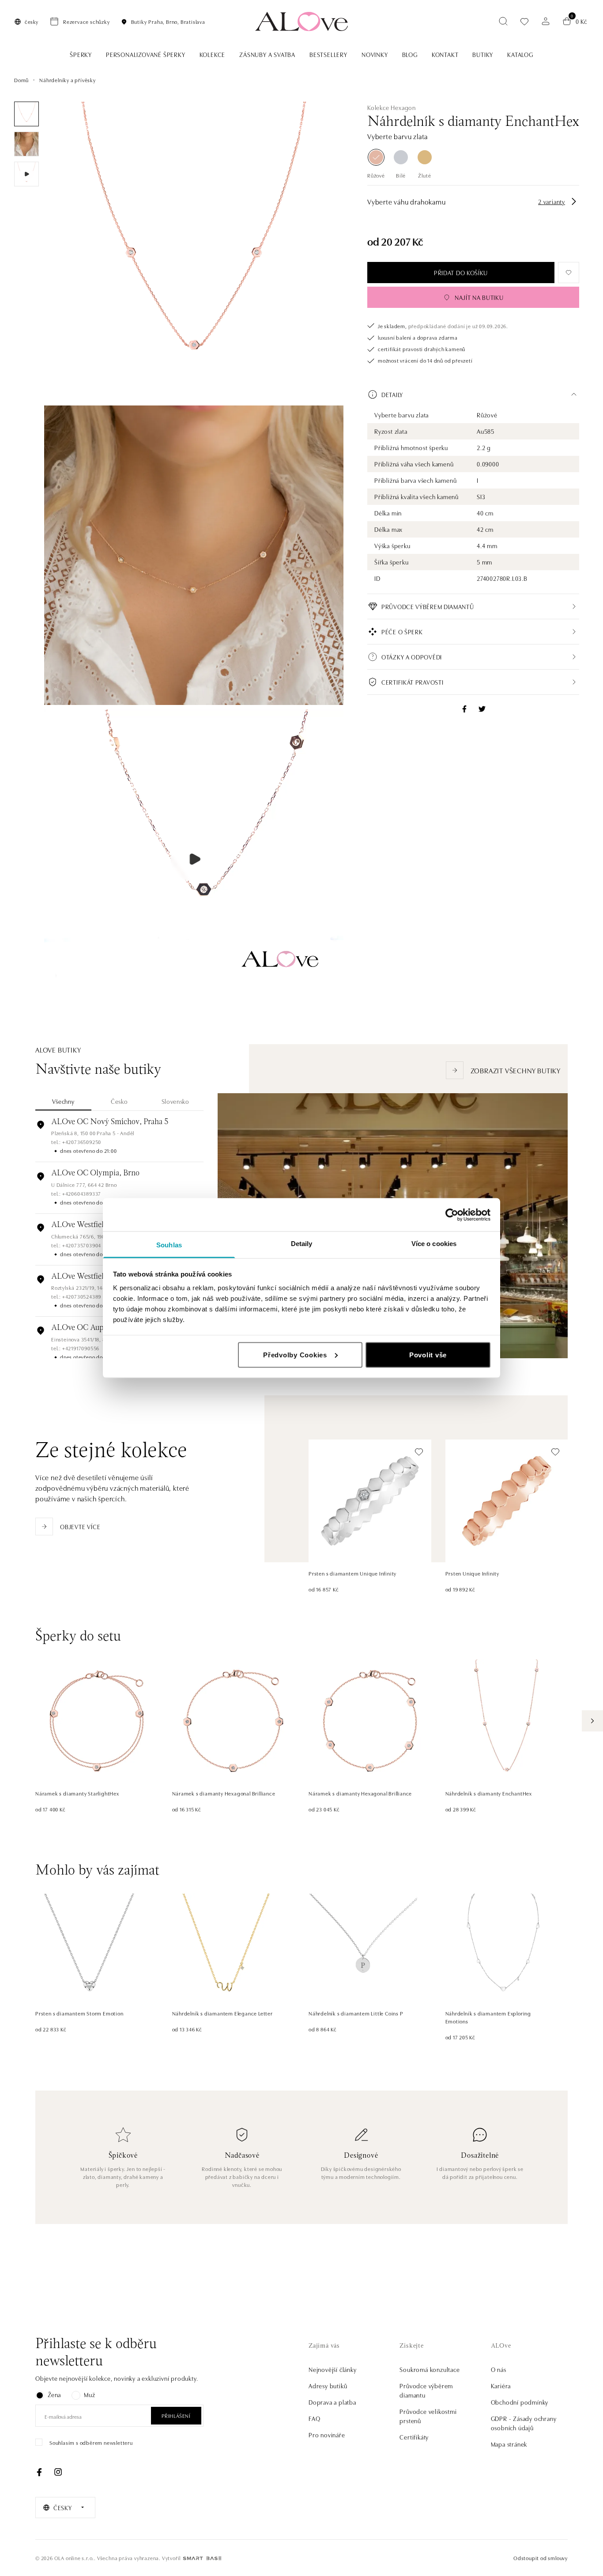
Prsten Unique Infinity (473, 1573)
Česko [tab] (119, 1101)
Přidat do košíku (461, 273)
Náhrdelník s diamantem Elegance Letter (222, 2013)
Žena (54, 2394)
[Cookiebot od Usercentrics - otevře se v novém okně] (452, 1215)
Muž (89, 2394)
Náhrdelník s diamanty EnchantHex (489, 1793)
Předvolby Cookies (295, 1354)
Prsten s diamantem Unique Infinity (352, 1573)
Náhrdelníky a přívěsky (68, 80)
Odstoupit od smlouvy (541, 2558)
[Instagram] (58, 2472)
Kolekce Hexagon (392, 107)
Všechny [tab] (63, 1101)
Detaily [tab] (302, 1244)
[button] (473, 394)
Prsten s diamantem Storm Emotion (79, 2013)
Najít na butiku (479, 297)
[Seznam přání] (524, 21)
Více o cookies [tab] (434, 1244)
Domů (21, 80)
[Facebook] (39, 2472)
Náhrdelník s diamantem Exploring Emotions (488, 2017)
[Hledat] (503, 21)
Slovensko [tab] (175, 1101)
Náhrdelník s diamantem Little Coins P (356, 2013)
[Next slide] (592, 1721)
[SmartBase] (202, 2558)
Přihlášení (176, 2415)
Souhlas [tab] (169, 1245)
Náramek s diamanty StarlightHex (77, 1793)
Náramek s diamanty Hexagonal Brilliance (224, 1793)
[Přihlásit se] (546, 21)
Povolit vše (428, 1354)
